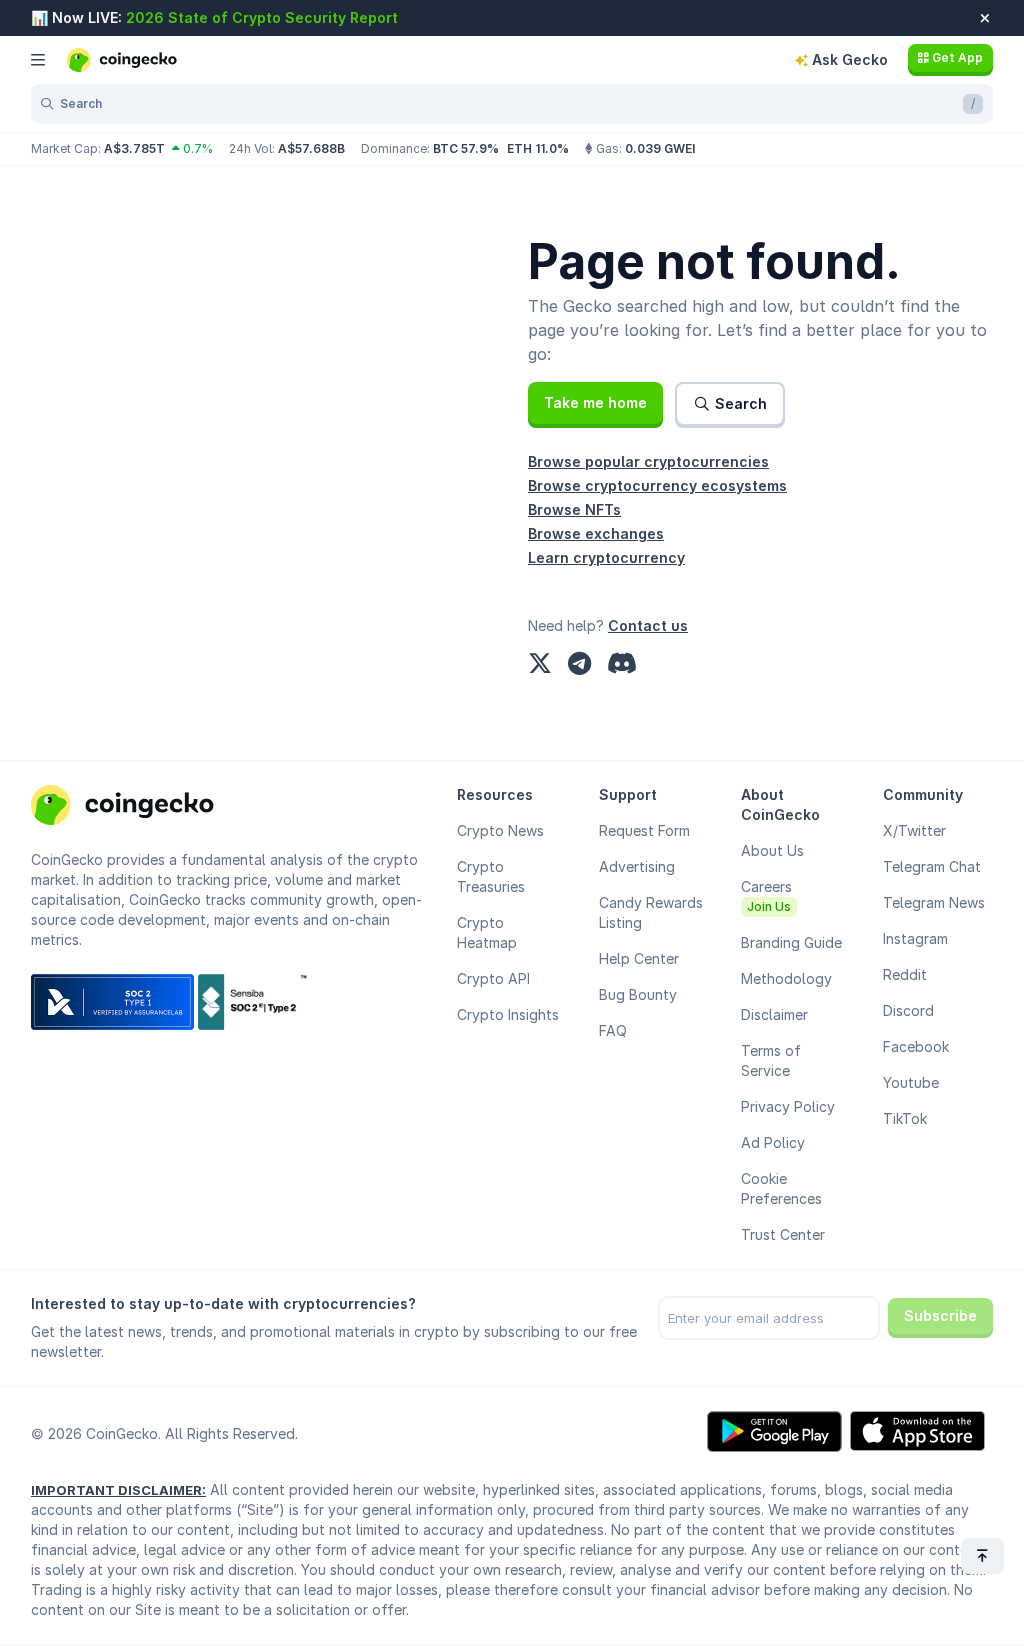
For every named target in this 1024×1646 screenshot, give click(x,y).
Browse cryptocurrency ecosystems (657, 485)
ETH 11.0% (538, 148)
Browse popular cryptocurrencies (648, 461)
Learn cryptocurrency (606, 557)
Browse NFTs (574, 509)
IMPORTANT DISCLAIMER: (118, 1490)
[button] (595, 403)
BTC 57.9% (466, 148)
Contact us (648, 625)
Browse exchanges (596, 533)
